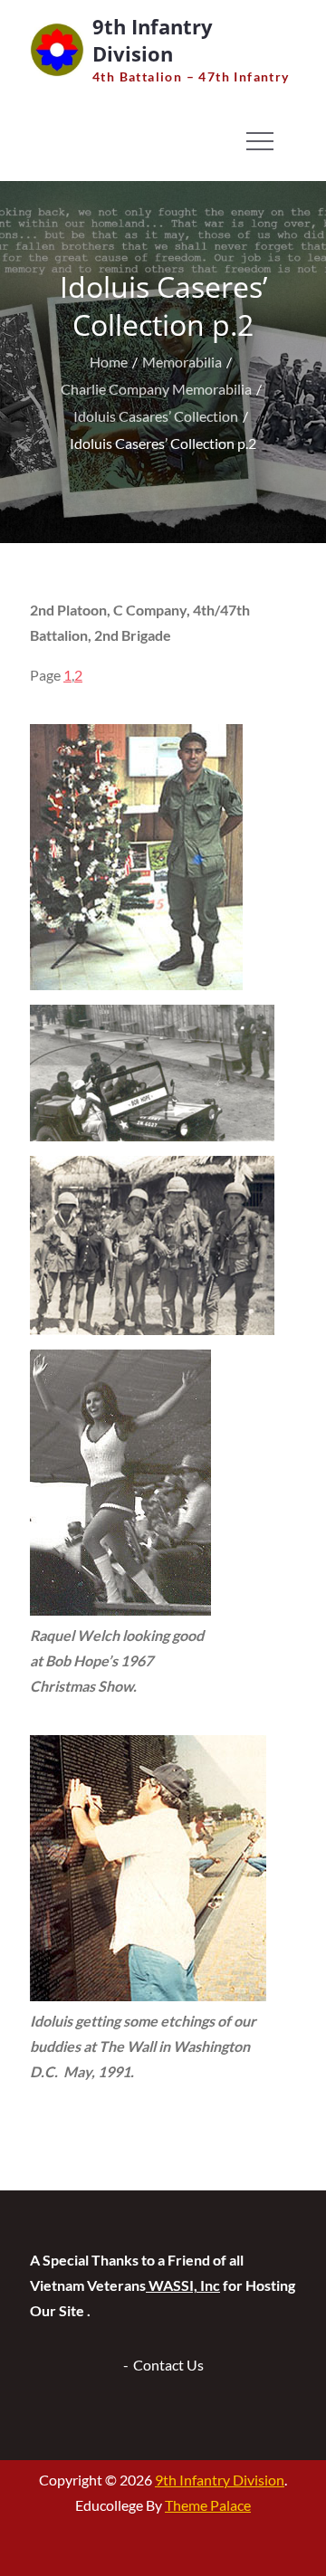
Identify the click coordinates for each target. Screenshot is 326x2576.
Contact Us (168, 2365)
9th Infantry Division (153, 40)
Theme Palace (208, 2505)
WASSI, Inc (183, 2285)
